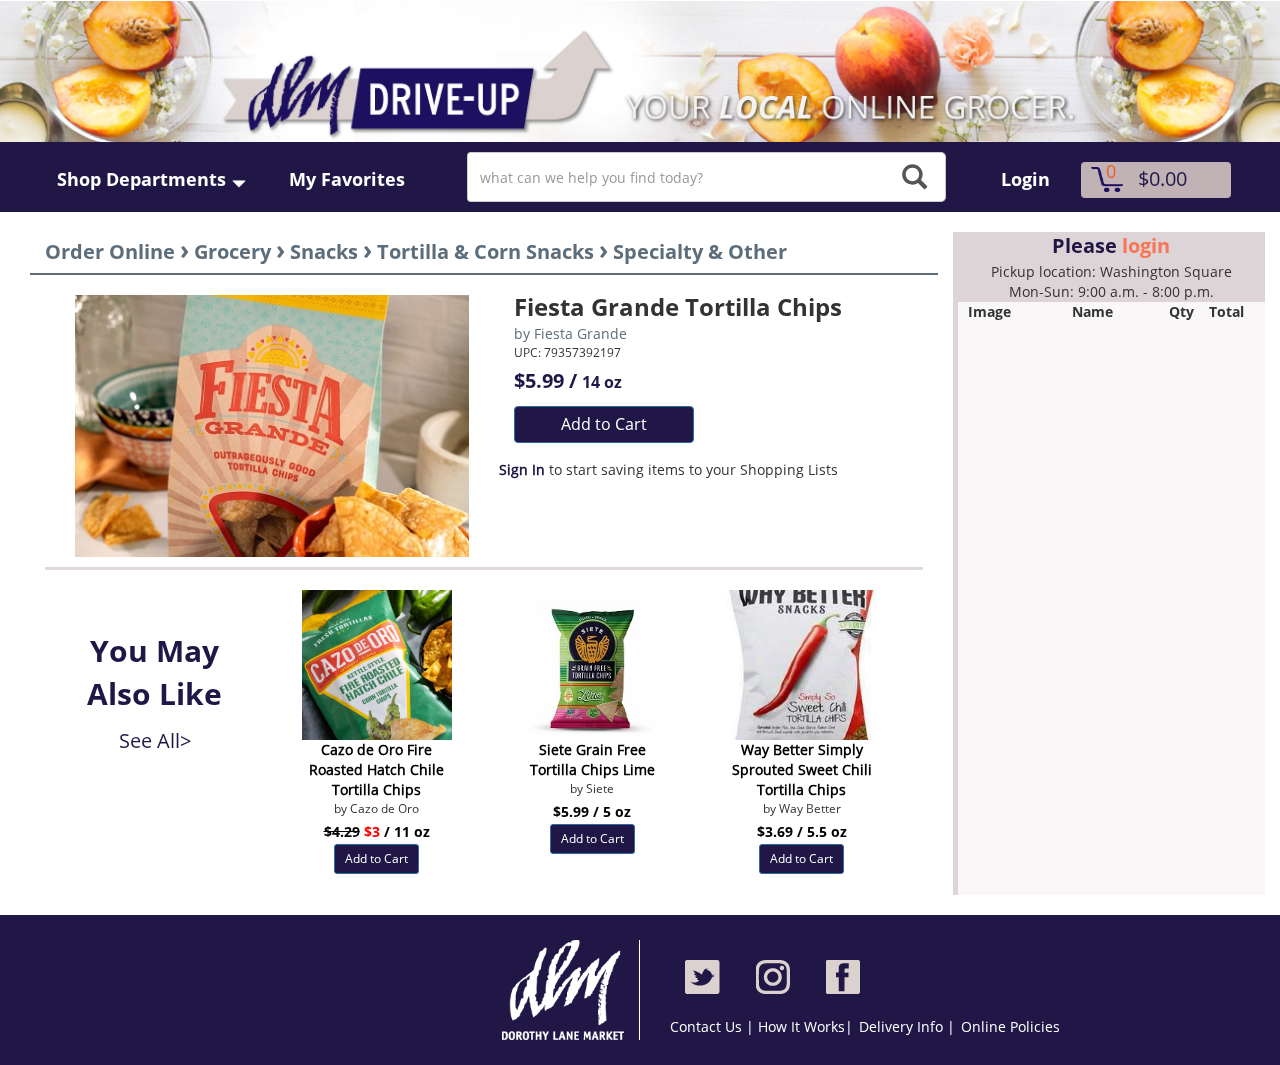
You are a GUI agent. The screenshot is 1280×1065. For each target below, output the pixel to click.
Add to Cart (604, 424)
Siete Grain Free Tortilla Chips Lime (592, 759)
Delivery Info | (907, 1026)
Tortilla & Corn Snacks (485, 251)
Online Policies (1010, 1026)
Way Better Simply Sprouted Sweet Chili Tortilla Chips (802, 769)
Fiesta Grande (580, 333)
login (1146, 245)
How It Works (801, 1026)
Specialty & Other (700, 251)
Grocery (232, 251)
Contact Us (708, 1026)
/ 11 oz (377, 831)
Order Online (110, 251)
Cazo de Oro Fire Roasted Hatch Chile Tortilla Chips (376, 769)
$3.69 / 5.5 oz (802, 831)
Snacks (324, 251)
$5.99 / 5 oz (592, 811)
